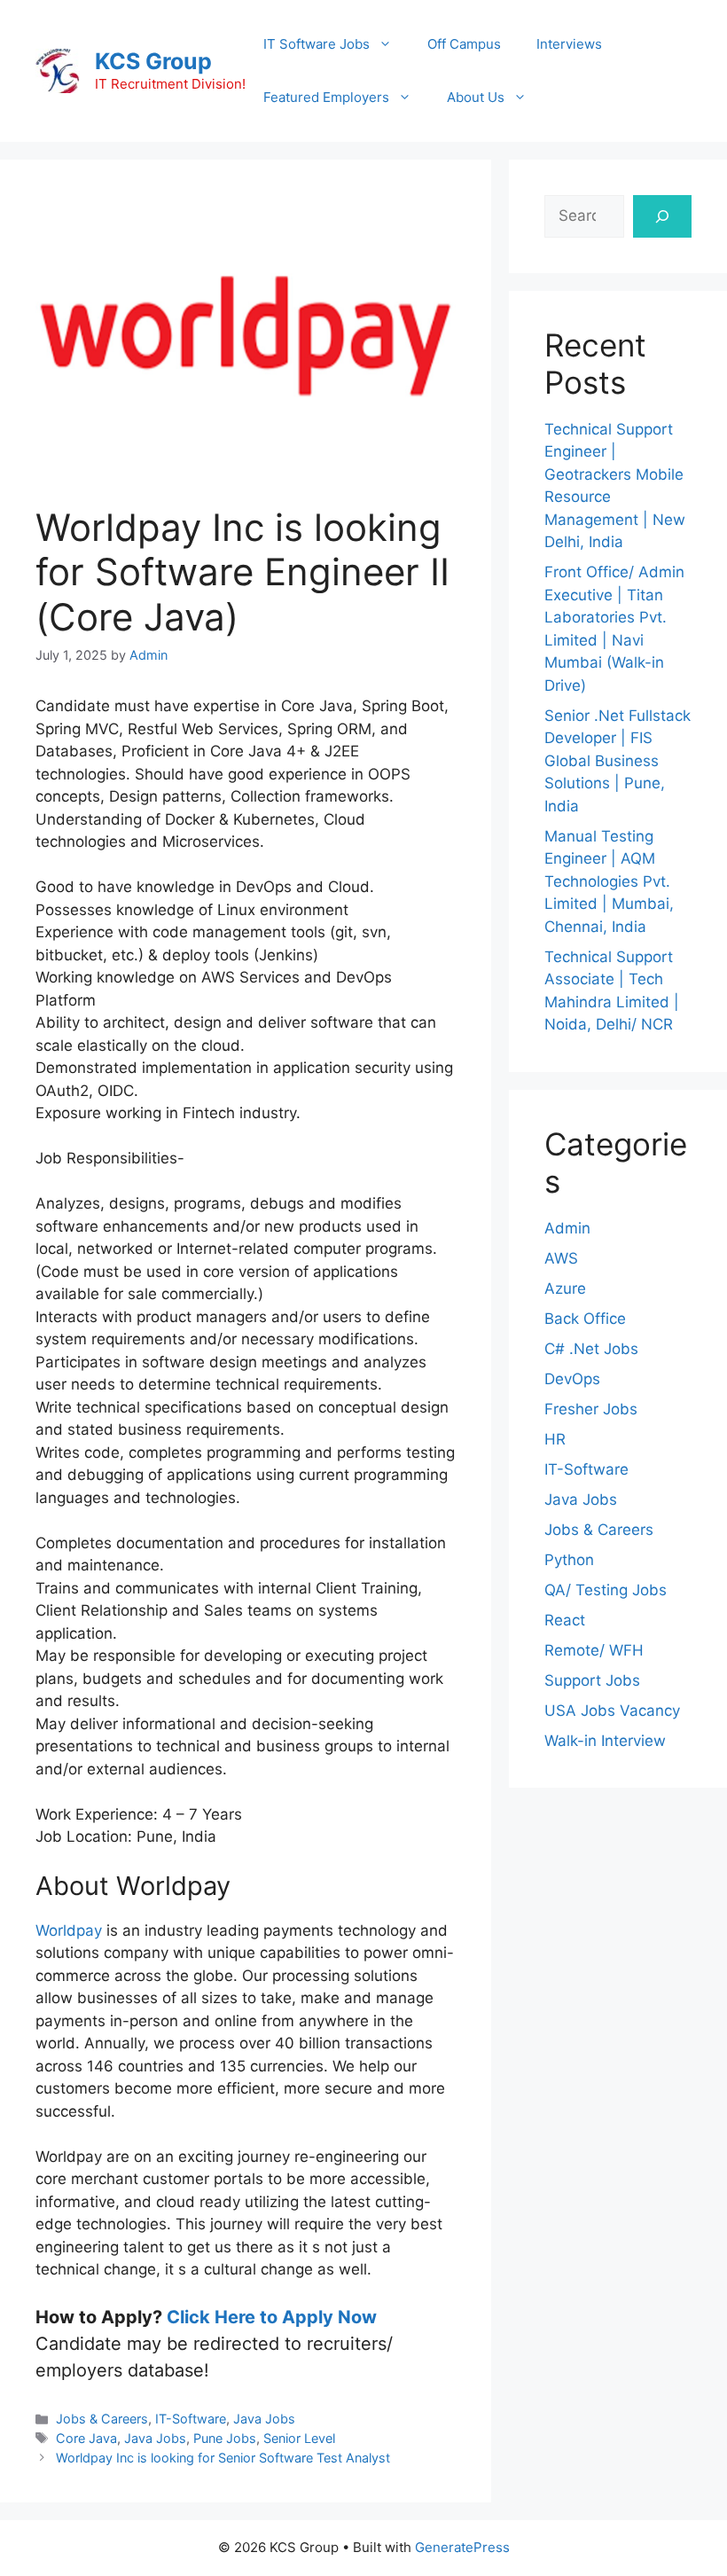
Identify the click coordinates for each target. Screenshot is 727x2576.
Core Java (86, 2438)
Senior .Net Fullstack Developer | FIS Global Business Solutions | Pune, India (618, 761)
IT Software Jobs (317, 44)
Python (569, 1560)
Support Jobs (592, 1680)
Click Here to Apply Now (272, 2317)
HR (555, 1439)
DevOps (572, 1379)
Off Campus (464, 44)
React (565, 1620)
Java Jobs (264, 2419)
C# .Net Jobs (591, 1349)
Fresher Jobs (591, 1409)
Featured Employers (326, 97)
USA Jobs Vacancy (612, 1711)
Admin (567, 1228)
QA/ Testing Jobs (606, 1590)
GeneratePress (462, 2547)
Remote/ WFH (594, 1650)
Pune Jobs (225, 2438)
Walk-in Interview (605, 1741)
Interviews (569, 44)
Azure (565, 1288)
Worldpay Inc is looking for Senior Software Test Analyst (223, 2458)
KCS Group (153, 61)
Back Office (585, 1319)
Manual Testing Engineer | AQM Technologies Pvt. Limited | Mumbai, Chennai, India (609, 881)
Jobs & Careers (102, 2419)
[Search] (662, 216)
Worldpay (69, 1930)
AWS (561, 1258)
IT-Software (191, 2419)
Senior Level (299, 2438)
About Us (476, 97)
